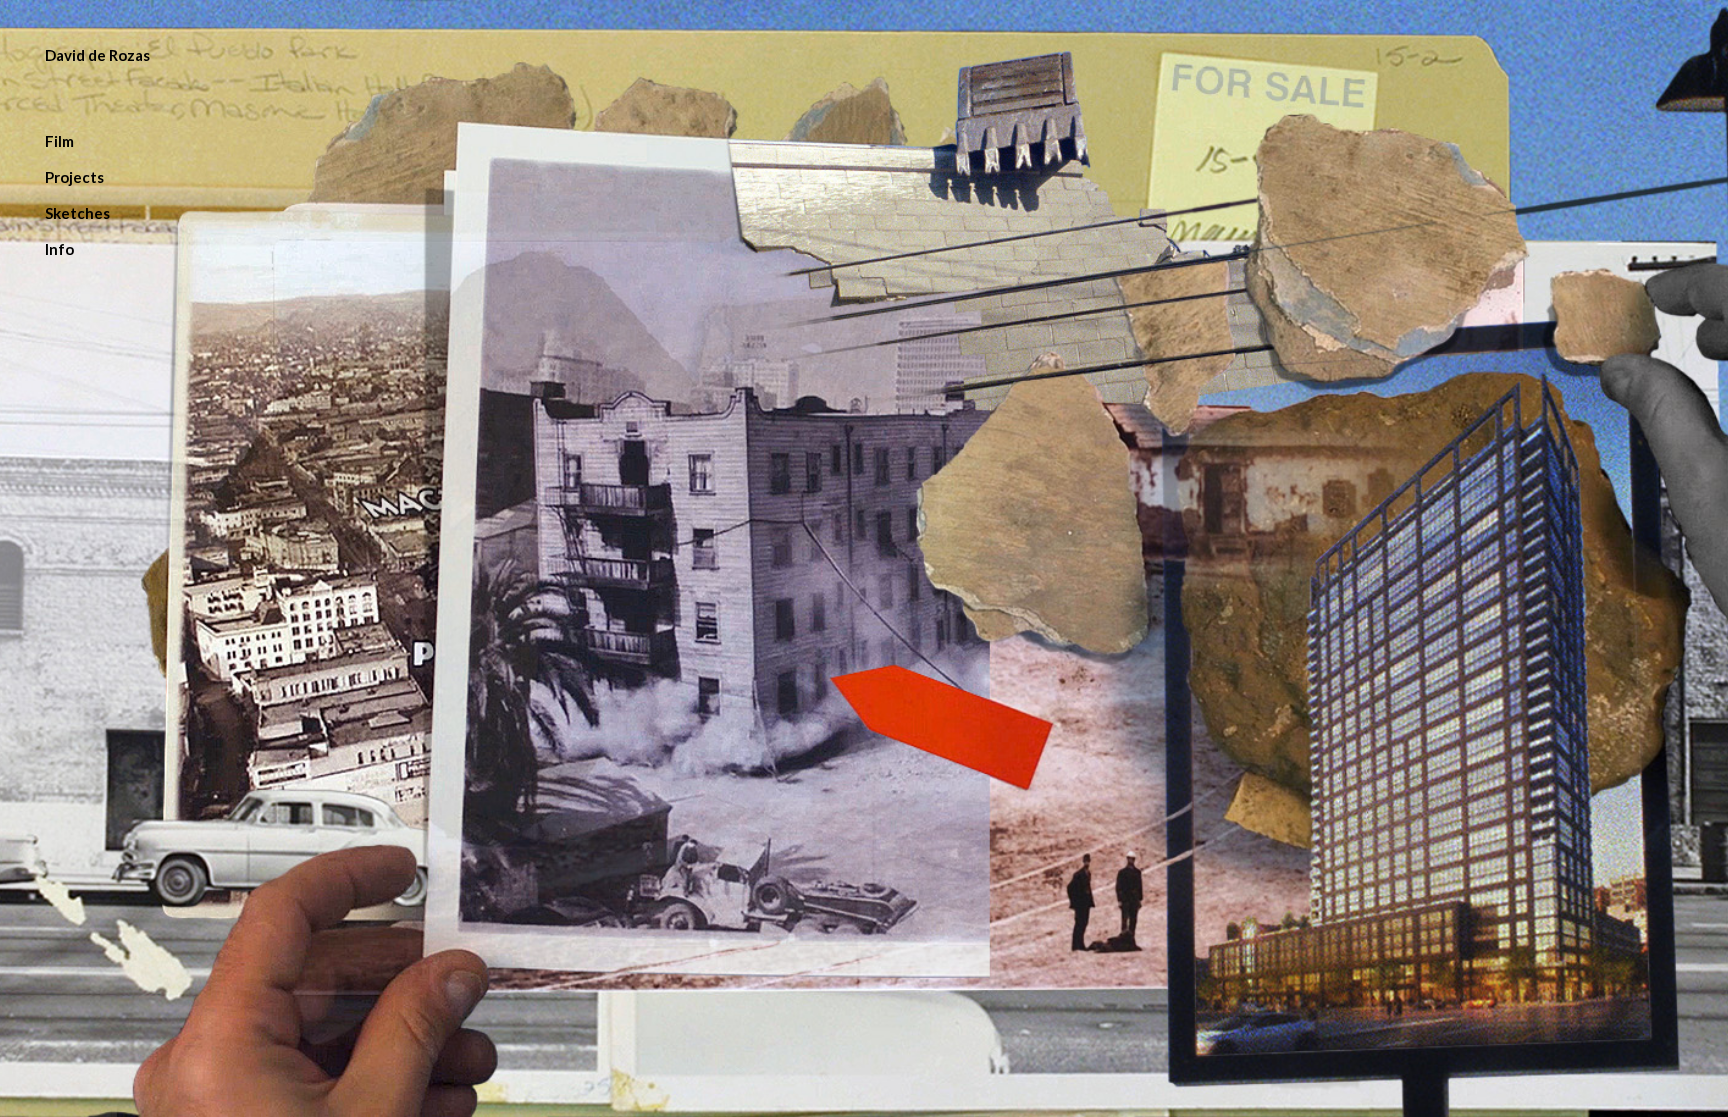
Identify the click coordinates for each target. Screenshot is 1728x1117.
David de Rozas (97, 55)
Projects (74, 177)
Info (59, 249)
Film (59, 141)
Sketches (77, 213)
